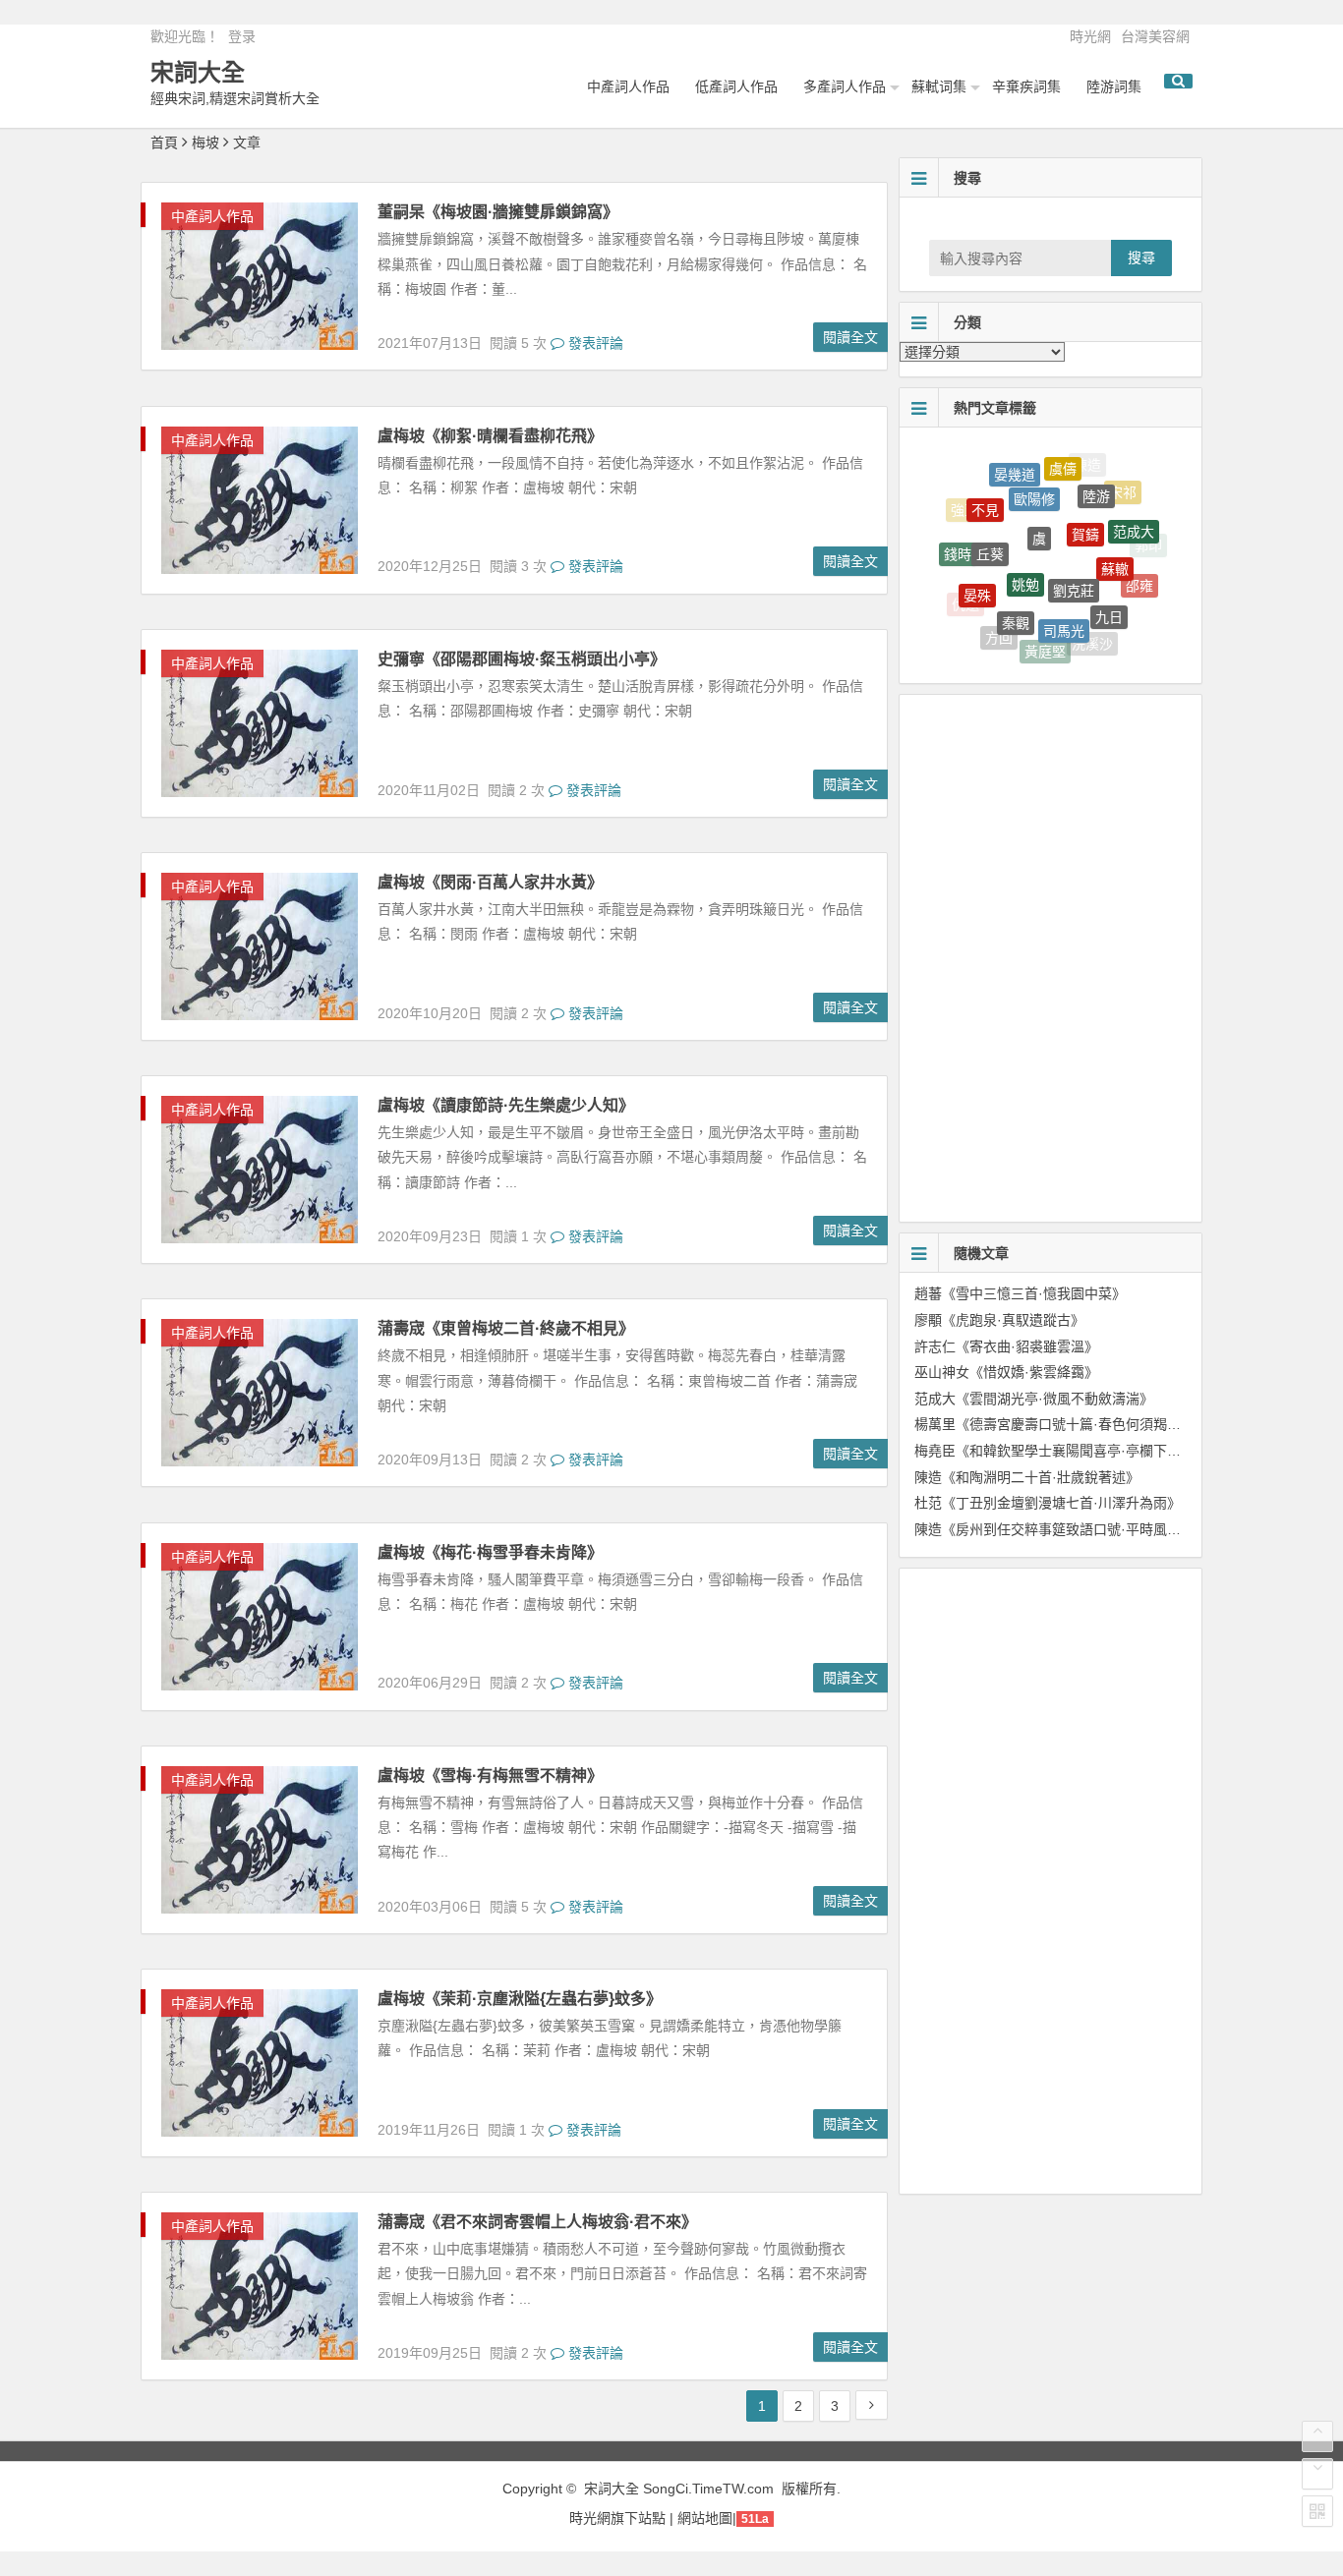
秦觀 (1016, 589)
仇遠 (965, 599)
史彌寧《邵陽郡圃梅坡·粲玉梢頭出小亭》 (522, 659)
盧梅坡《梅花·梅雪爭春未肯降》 (490, 1552)
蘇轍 (1115, 536)
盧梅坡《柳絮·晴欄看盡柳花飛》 (490, 436)
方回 (999, 622)
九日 (1109, 589)
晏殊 (977, 569)
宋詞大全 (198, 72)
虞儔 (1063, 458)
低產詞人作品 (736, 86)
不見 (985, 489)
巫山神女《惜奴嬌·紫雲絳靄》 (1006, 1372)
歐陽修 (1034, 470)
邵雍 (1139, 570)
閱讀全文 (850, 337)
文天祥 (1128, 614)
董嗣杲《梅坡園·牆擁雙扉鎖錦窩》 (498, 212)
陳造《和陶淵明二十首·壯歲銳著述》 (1027, 1477)
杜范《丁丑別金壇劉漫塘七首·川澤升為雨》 (1048, 1503)
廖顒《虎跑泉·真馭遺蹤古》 (999, 1320)
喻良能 (1021, 649)
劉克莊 (1074, 547)
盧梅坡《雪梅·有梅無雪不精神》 (490, 1775)
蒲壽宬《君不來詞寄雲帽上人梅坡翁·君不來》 (537, 2222)
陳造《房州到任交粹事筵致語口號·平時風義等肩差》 (1075, 1529)
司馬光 (1064, 596)
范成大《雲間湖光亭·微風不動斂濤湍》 (1034, 1399)
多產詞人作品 (845, 86)
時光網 (1090, 36)
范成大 (1134, 513)
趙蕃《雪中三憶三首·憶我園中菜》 (1020, 1293)
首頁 (164, 143)
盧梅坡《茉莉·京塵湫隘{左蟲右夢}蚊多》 (520, 1999)
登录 (242, 36)
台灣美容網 (1155, 36)
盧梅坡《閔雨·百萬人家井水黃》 (490, 882)
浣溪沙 (1092, 630)
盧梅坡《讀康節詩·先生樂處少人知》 (506, 1105)
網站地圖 (705, 2518)
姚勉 (1025, 542)
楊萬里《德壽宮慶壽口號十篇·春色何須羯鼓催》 (1061, 1424)
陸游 (1096, 475)
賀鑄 (1085, 497)
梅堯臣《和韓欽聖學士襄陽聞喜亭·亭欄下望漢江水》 (1075, 1451)
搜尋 (1141, 258)
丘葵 (990, 520)
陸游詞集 (1114, 86)
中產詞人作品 (628, 86)
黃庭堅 (1045, 633)
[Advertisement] (1065, 835)
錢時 (958, 540)
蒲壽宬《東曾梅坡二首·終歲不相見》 (506, 1328)
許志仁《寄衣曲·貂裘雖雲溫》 (1006, 1346)
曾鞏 (1069, 652)
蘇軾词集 (939, 86)
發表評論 (594, 343)
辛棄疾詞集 (1026, 86)
